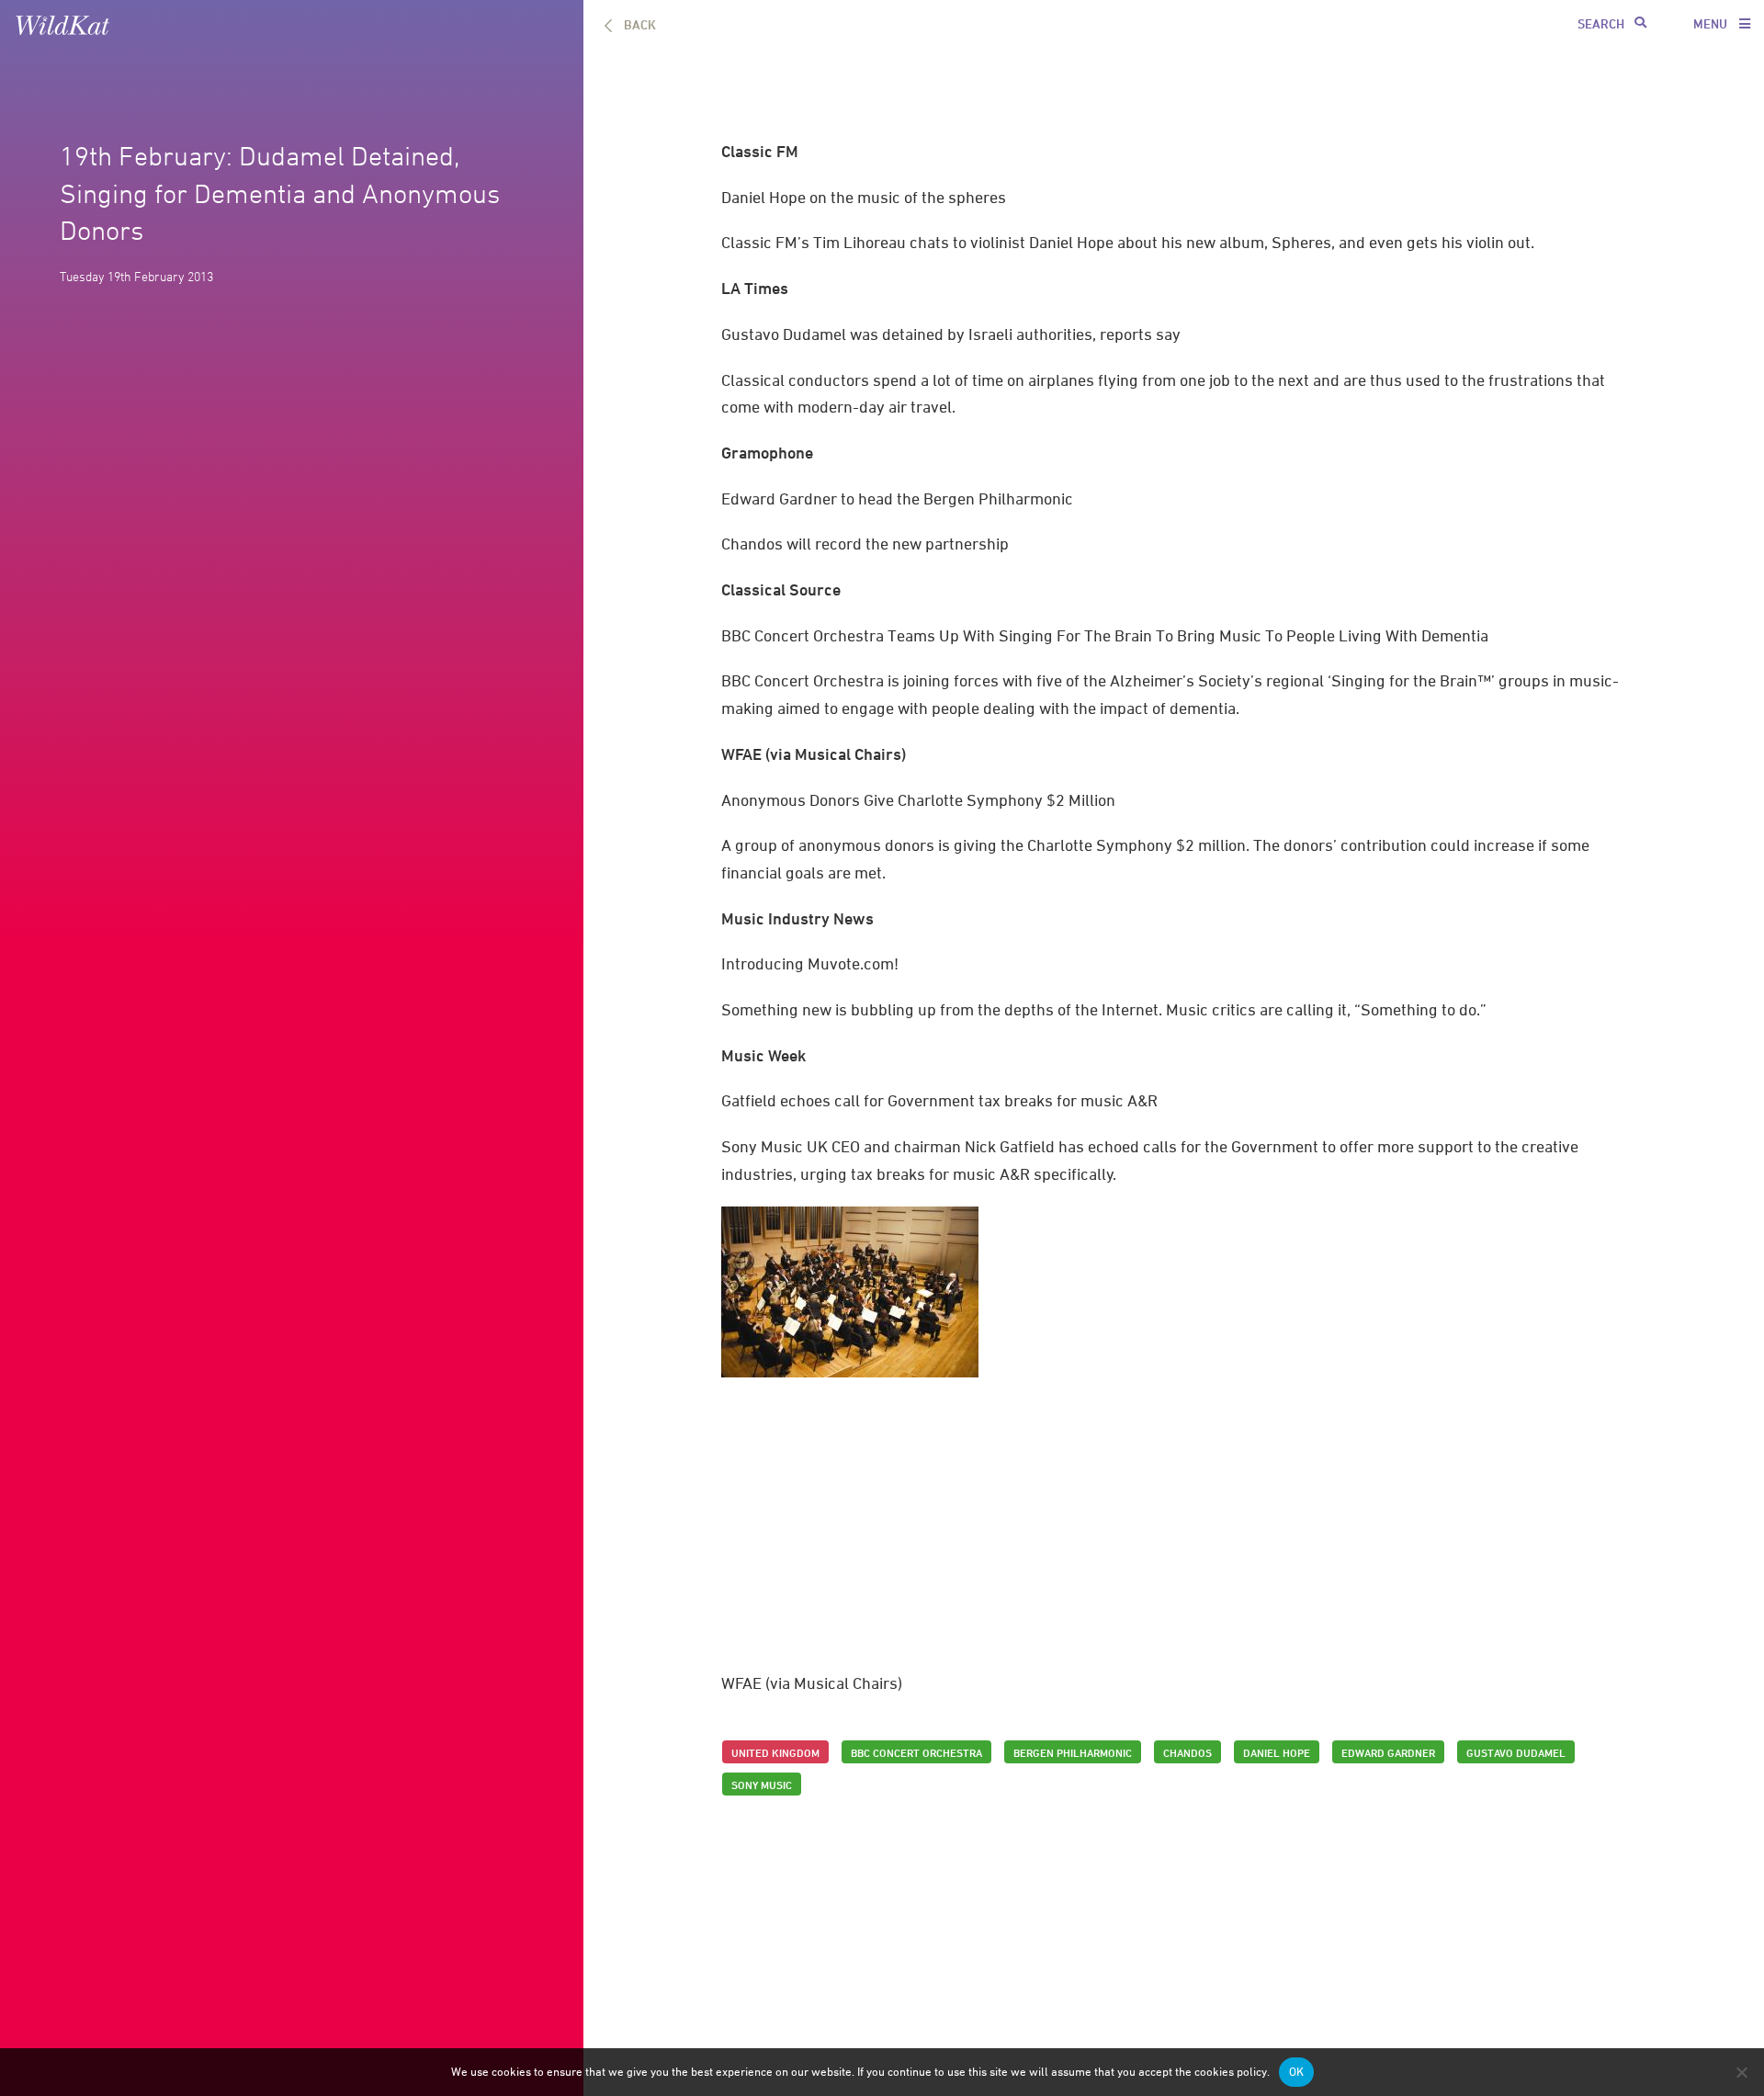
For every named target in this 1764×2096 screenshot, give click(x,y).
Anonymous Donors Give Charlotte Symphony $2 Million (918, 800)
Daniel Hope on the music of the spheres (864, 197)
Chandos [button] (1187, 1752)
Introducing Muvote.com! (810, 963)
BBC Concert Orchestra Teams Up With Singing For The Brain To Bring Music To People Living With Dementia (1105, 635)
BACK (640, 24)
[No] (1741, 2072)
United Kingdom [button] (775, 1752)
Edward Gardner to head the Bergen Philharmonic (897, 499)
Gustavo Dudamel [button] (1516, 1752)
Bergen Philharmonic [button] (1073, 1752)
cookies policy (1231, 2072)
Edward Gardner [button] (1388, 1752)
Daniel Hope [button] (1277, 1752)
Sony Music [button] (762, 1784)
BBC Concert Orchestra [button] (916, 1752)
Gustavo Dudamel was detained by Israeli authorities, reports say (951, 334)
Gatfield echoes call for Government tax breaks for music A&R (939, 1100)
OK (1296, 2072)
